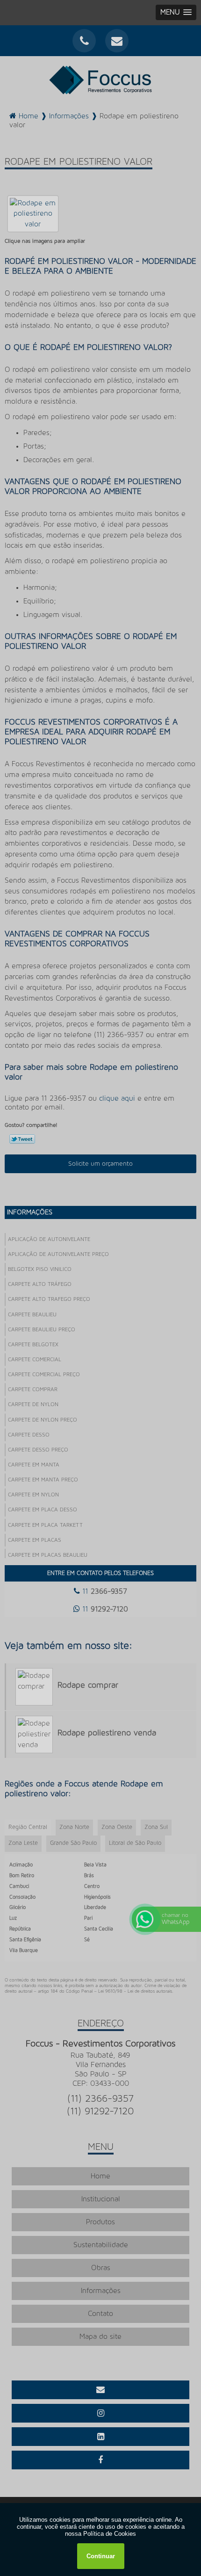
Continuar (101, 2556)
